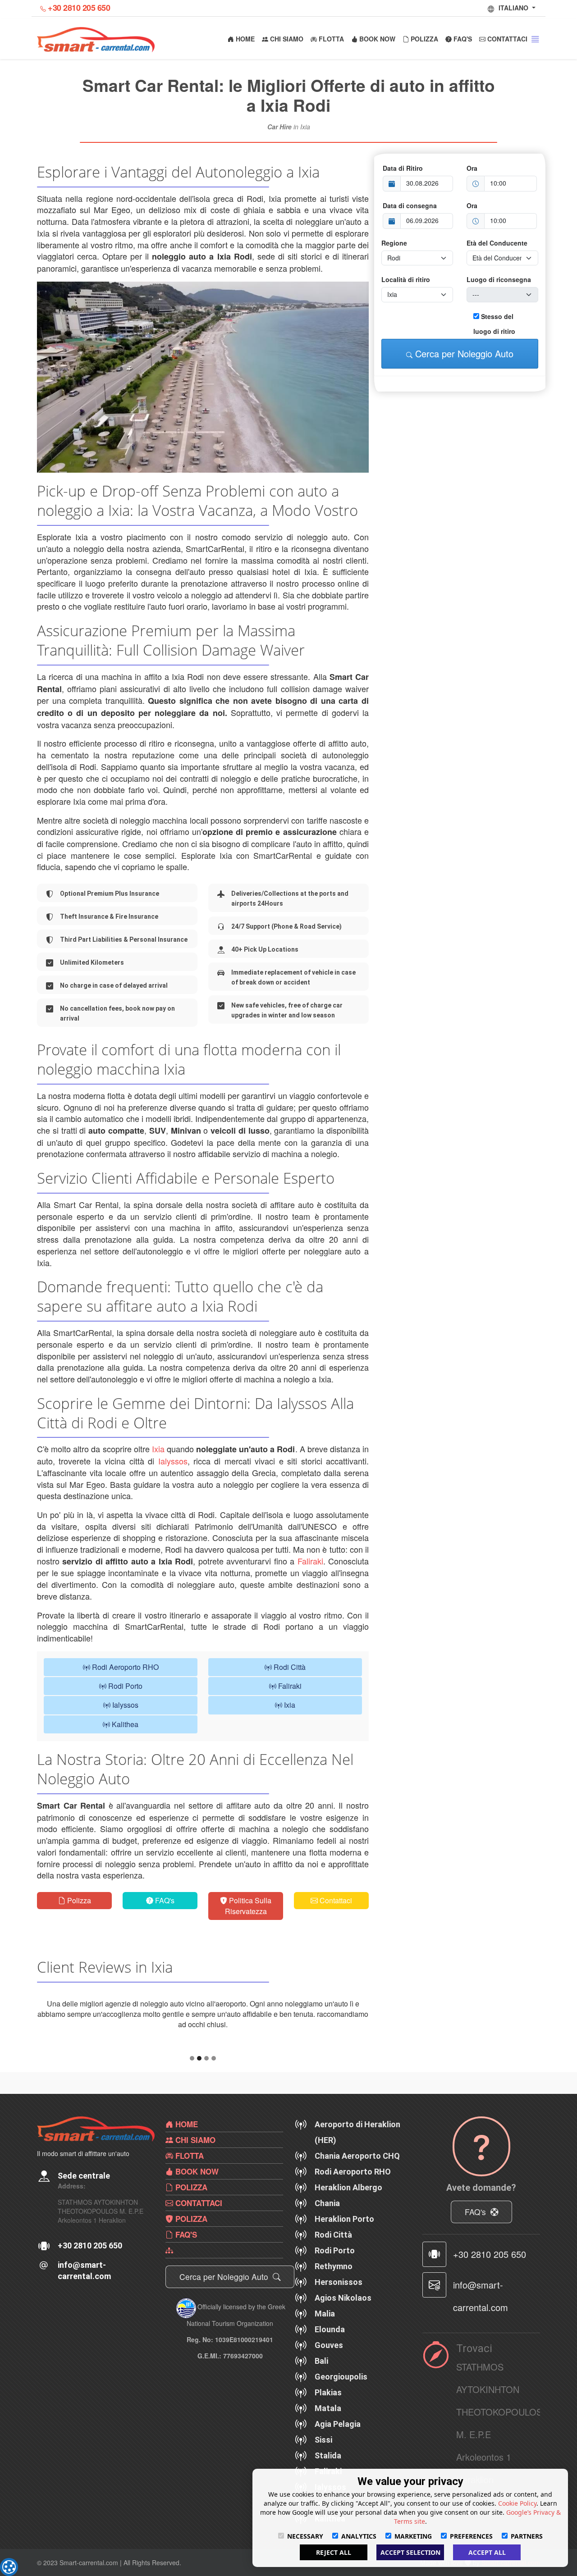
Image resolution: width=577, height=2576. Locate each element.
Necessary (305, 2536)
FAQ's (462, 39)
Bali (321, 2382)
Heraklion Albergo (348, 2208)
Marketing (413, 2536)
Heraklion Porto (344, 2240)
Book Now (376, 39)
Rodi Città (289, 1667)
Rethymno (334, 2287)
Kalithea (124, 1724)
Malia (325, 2334)
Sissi (323, 2460)
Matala (328, 2429)
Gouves (329, 2366)
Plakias (328, 2413)
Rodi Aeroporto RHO (124, 1667)
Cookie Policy (517, 2503)
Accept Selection (410, 2552)
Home (244, 39)
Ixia (158, 1449)
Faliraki (310, 1561)
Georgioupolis (341, 2397)
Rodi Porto (124, 1686)
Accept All (487, 2552)
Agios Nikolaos (343, 2318)
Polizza (424, 39)
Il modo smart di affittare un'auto (83, 2174)
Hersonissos (339, 2303)
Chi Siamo (286, 39)
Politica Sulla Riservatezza (248, 1906)
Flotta (330, 39)
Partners (527, 2536)
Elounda (330, 2350)
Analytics (359, 2536)
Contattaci (506, 39)
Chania (327, 2224)
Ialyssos (173, 1461)
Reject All (334, 2552)
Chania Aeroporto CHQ (357, 2177)
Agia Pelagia (338, 2445)
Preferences (471, 2536)
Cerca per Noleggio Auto (463, 353)
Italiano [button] (514, 8)
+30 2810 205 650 (79, 8)
